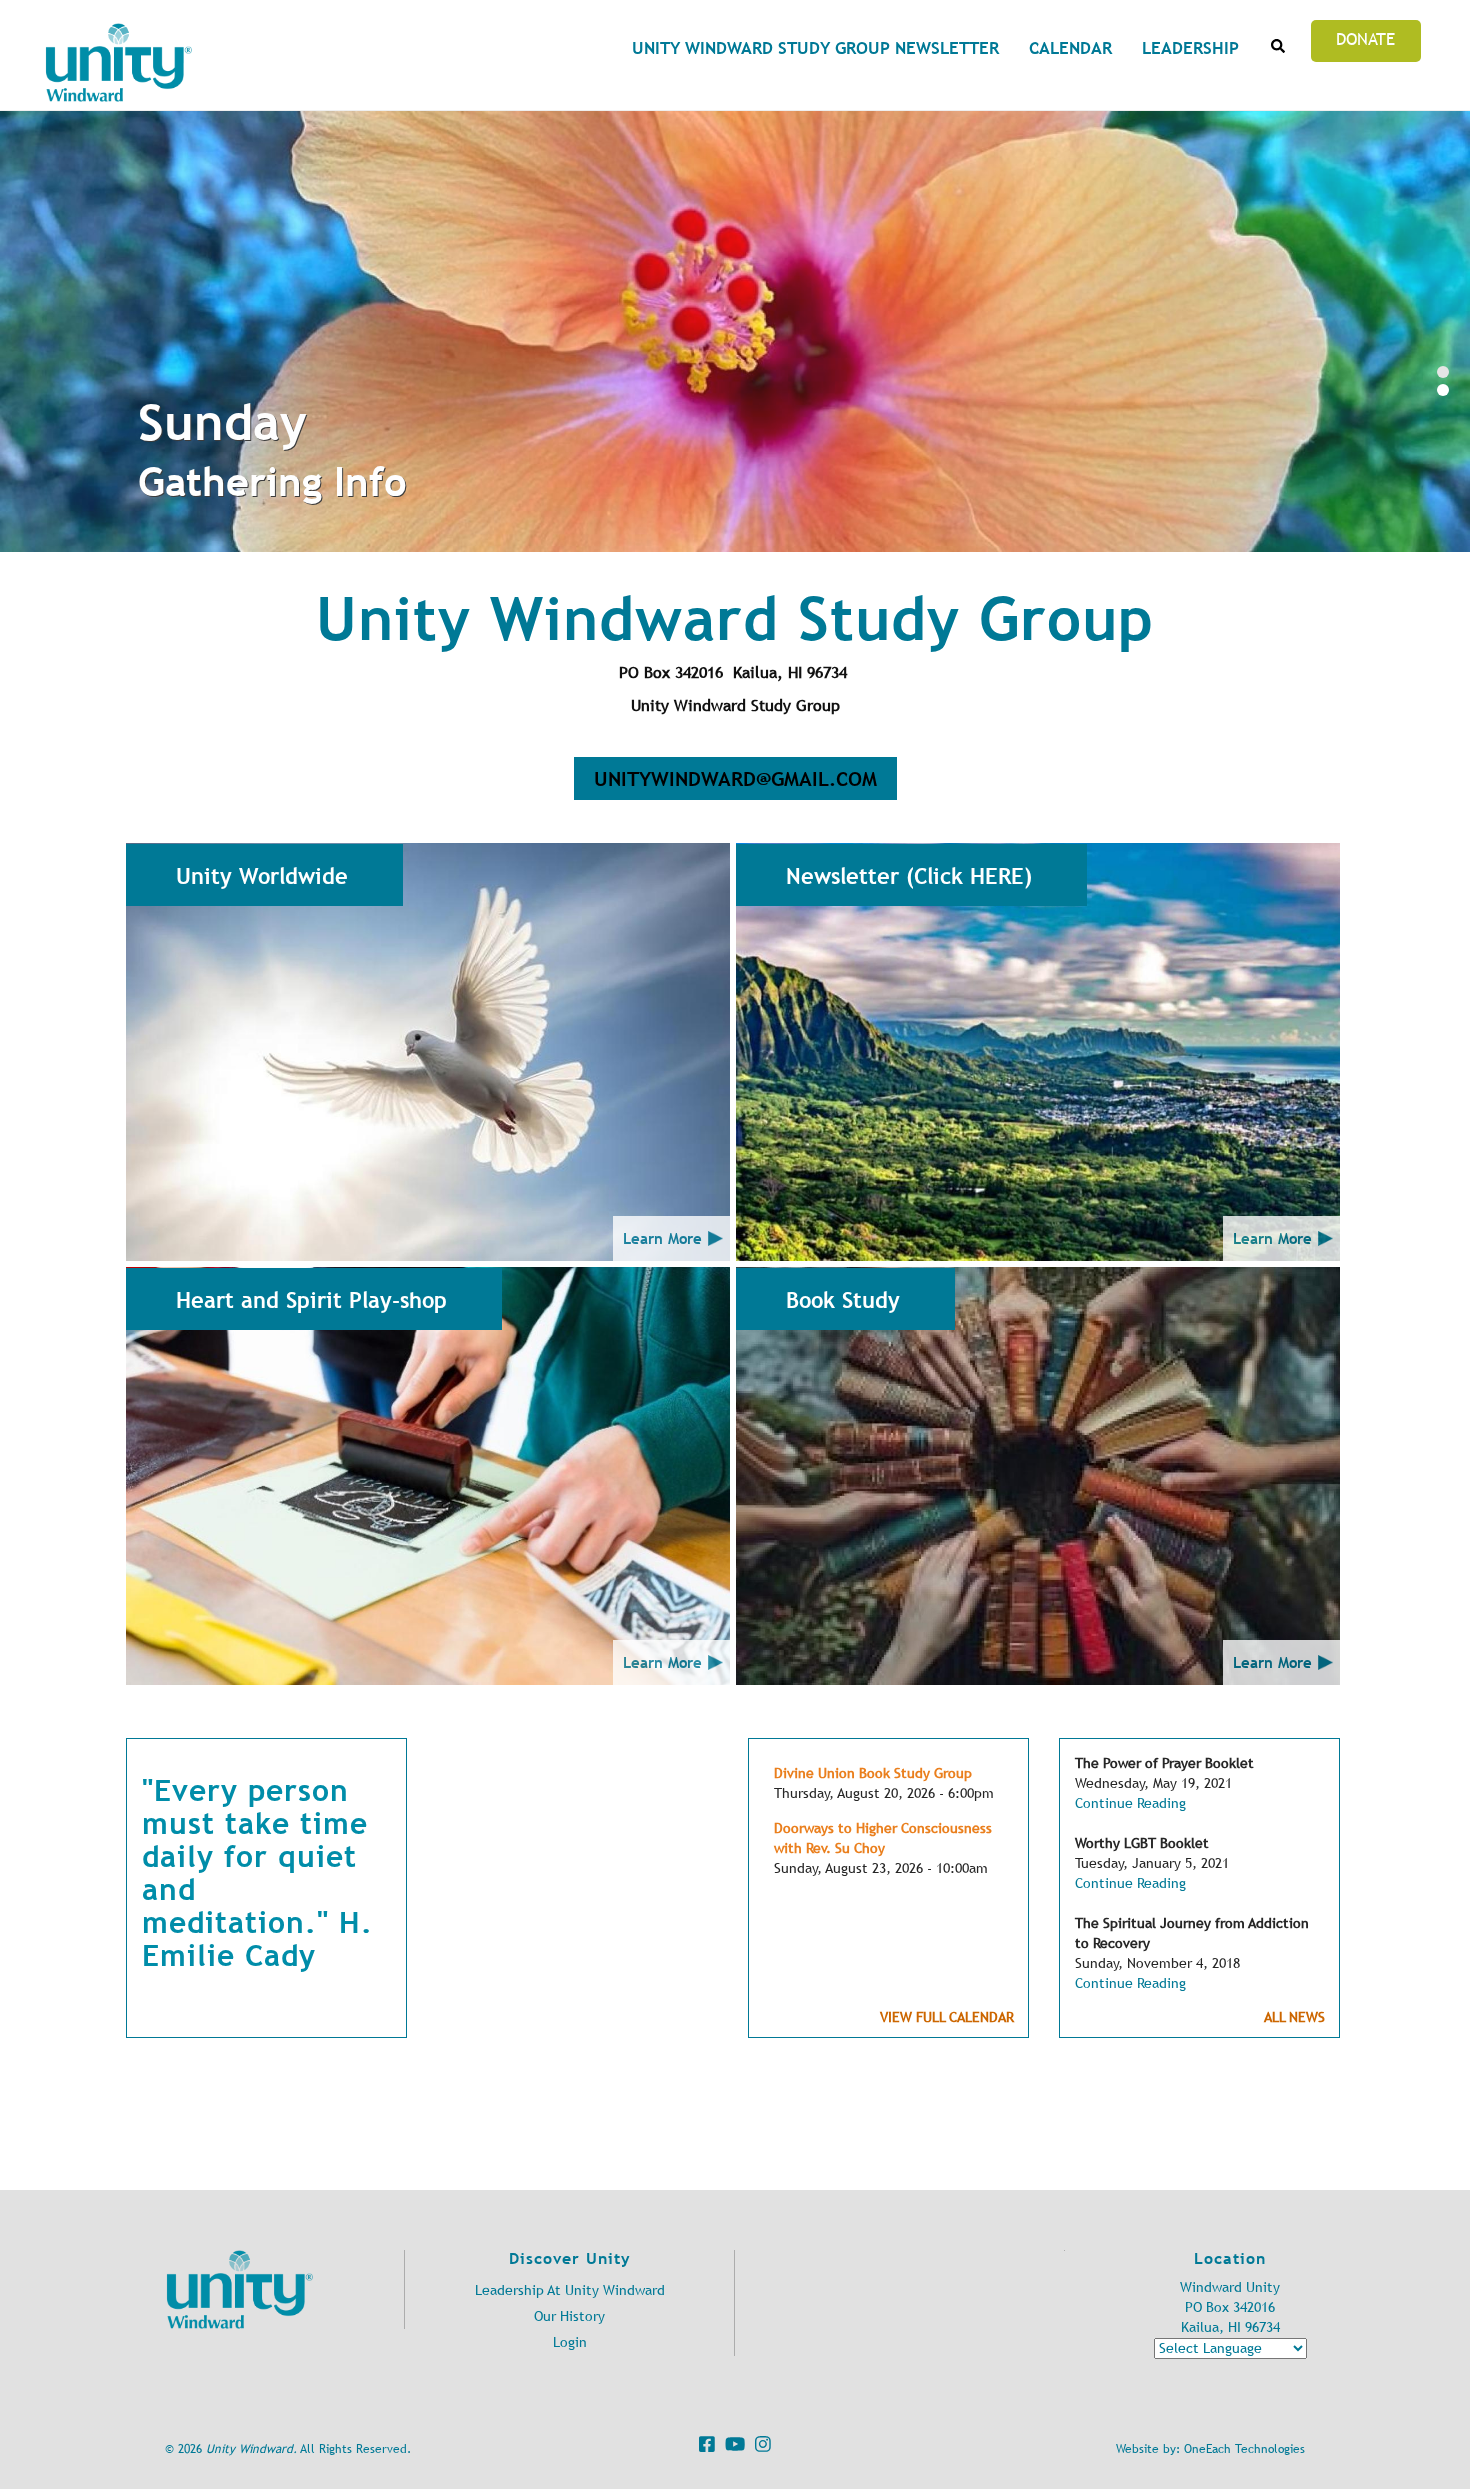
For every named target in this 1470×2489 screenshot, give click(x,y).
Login (570, 2342)
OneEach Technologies (1244, 2449)
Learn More (662, 1238)
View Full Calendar (947, 2017)
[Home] (119, 62)
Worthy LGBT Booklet (1142, 1843)
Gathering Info (272, 481)
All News (1294, 2017)
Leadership (1190, 48)
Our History (569, 2316)
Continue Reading (1130, 1803)
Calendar (1070, 48)
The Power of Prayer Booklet (1164, 1763)
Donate (1365, 39)
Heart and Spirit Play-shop (311, 1300)
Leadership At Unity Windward (570, 2290)
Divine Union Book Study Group (873, 1773)
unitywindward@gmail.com (735, 778)
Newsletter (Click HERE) (909, 876)
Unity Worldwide (262, 876)
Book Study (843, 1300)
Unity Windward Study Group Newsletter (815, 48)
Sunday (222, 422)
